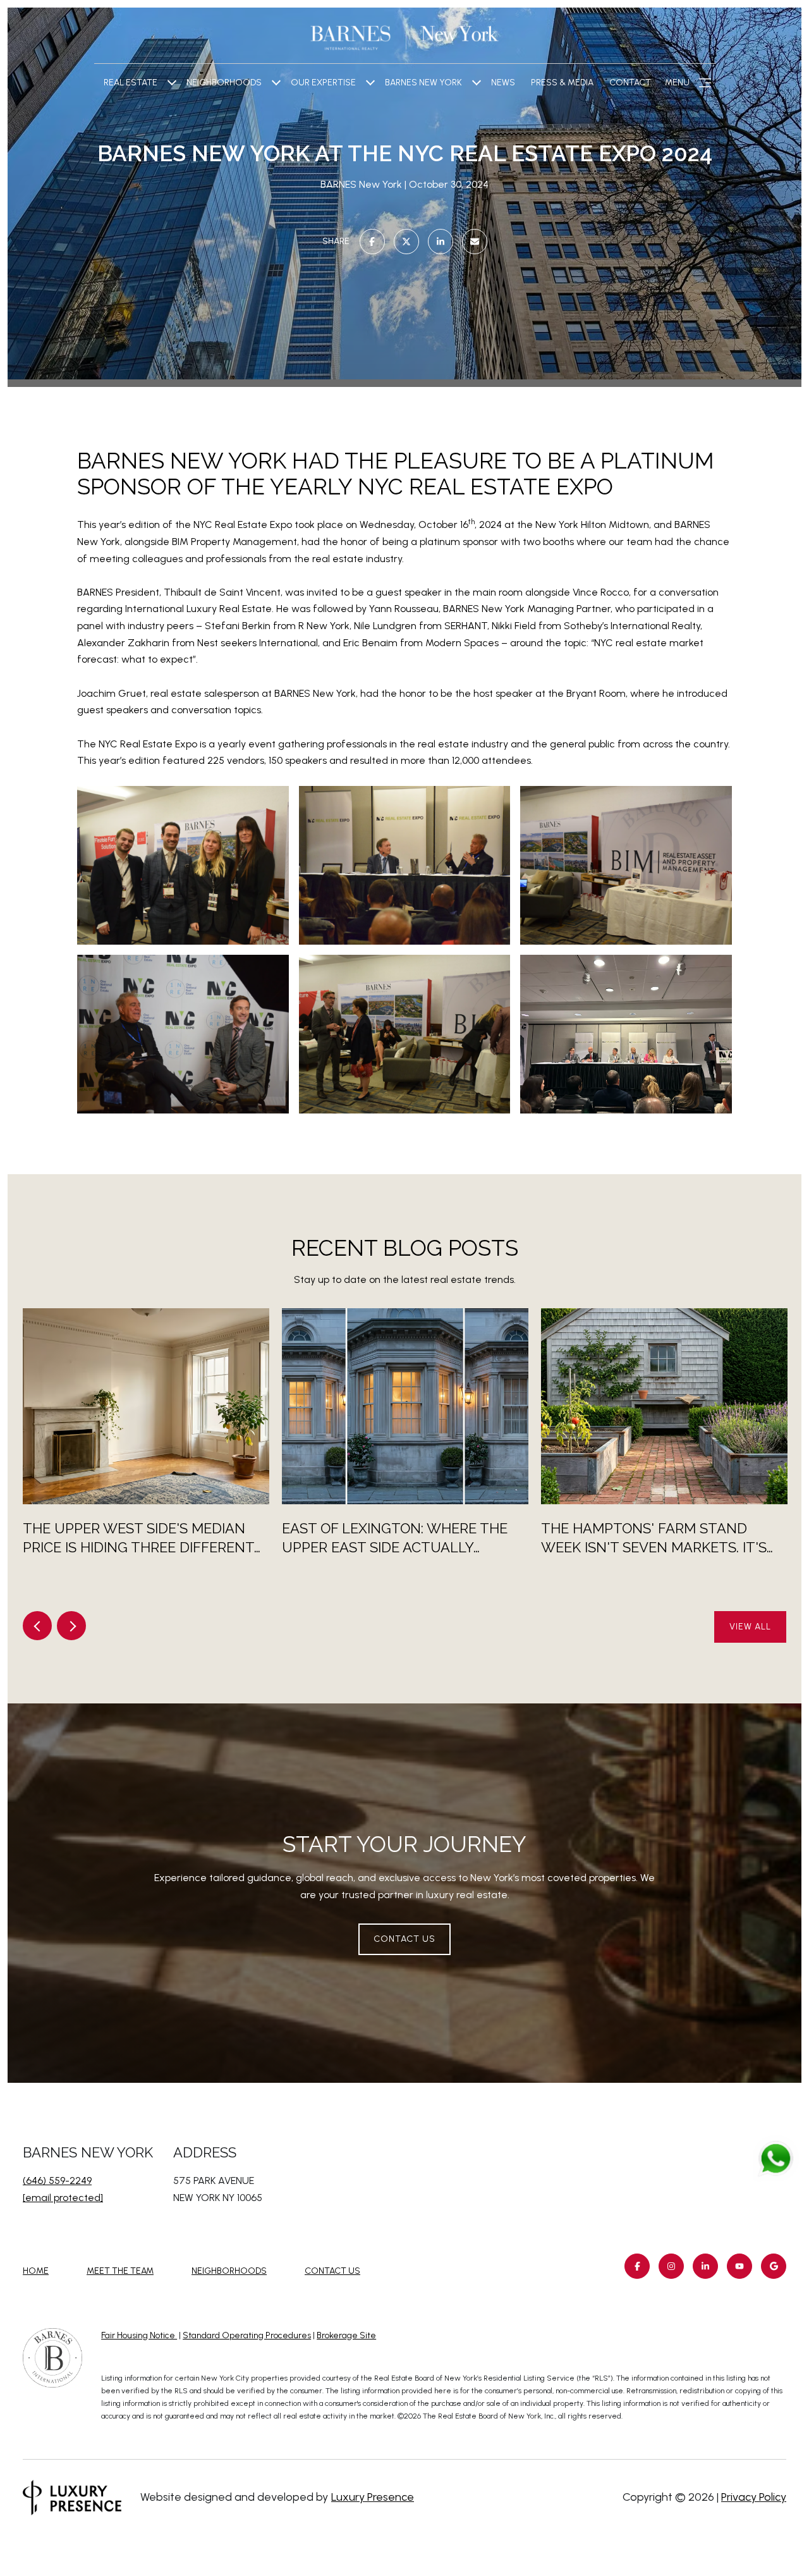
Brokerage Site (346, 2335)
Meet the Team (120, 2271)
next (71, 1626)
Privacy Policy (754, 2497)
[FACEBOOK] (637, 2266)
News (503, 83)
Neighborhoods (224, 83)
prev (37, 1626)
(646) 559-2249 (57, 2180)
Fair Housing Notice (139, 2335)
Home (36, 2271)
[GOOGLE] (774, 2266)
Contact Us (332, 2271)
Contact (630, 83)
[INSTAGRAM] (671, 2266)
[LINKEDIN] (705, 2266)
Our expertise (323, 83)
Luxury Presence (373, 2497)
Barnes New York (423, 83)
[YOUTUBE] (739, 2266)
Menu (677, 83)
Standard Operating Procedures (247, 2335)
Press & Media (562, 83)
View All (750, 1627)
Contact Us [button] (404, 1939)
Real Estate (131, 83)
